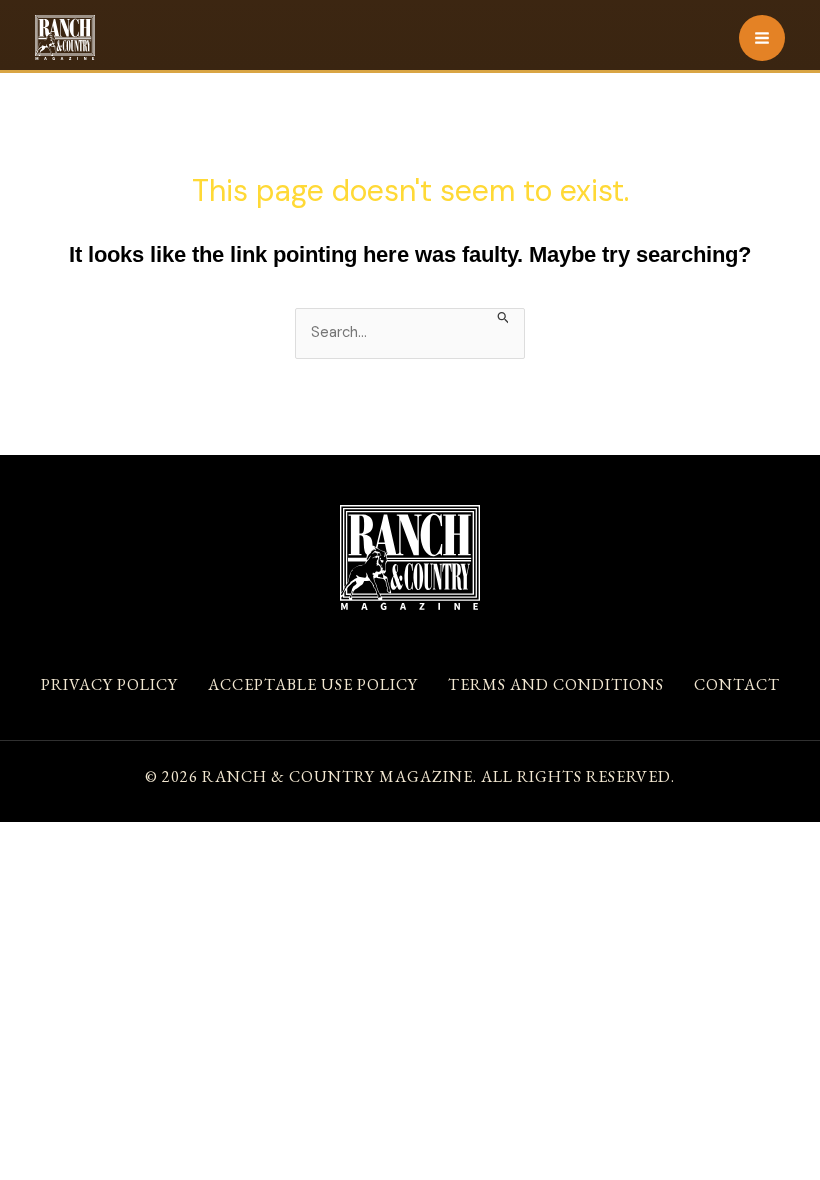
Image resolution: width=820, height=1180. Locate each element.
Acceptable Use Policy (313, 684)
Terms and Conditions (556, 684)
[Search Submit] (503, 316)
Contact (737, 684)
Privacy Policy (109, 684)
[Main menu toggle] (762, 38)
